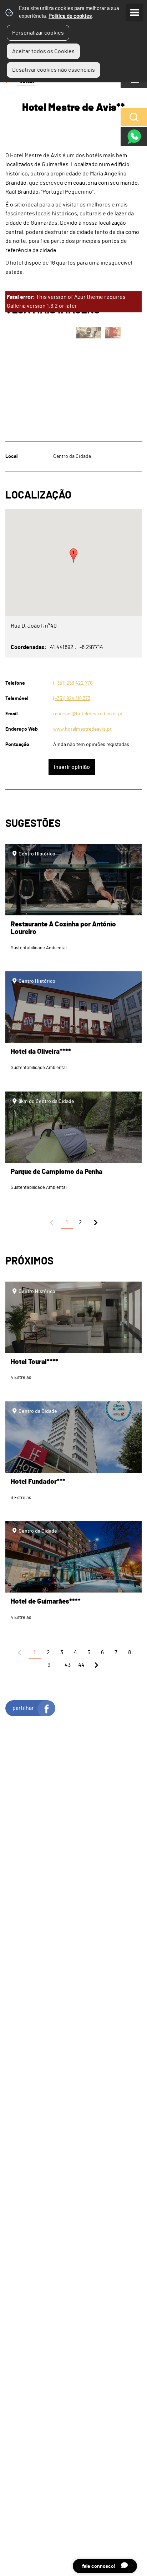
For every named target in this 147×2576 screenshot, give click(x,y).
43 (68, 1665)
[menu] (135, 12)
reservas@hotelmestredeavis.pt (88, 714)
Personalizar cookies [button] (38, 33)
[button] (73, 556)
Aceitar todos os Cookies (43, 51)
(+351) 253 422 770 (73, 683)
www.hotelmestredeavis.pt (82, 729)
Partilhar (23, 1708)
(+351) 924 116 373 (72, 698)
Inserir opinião (72, 767)
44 (81, 1665)
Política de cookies (70, 16)
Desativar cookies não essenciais (54, 70)
